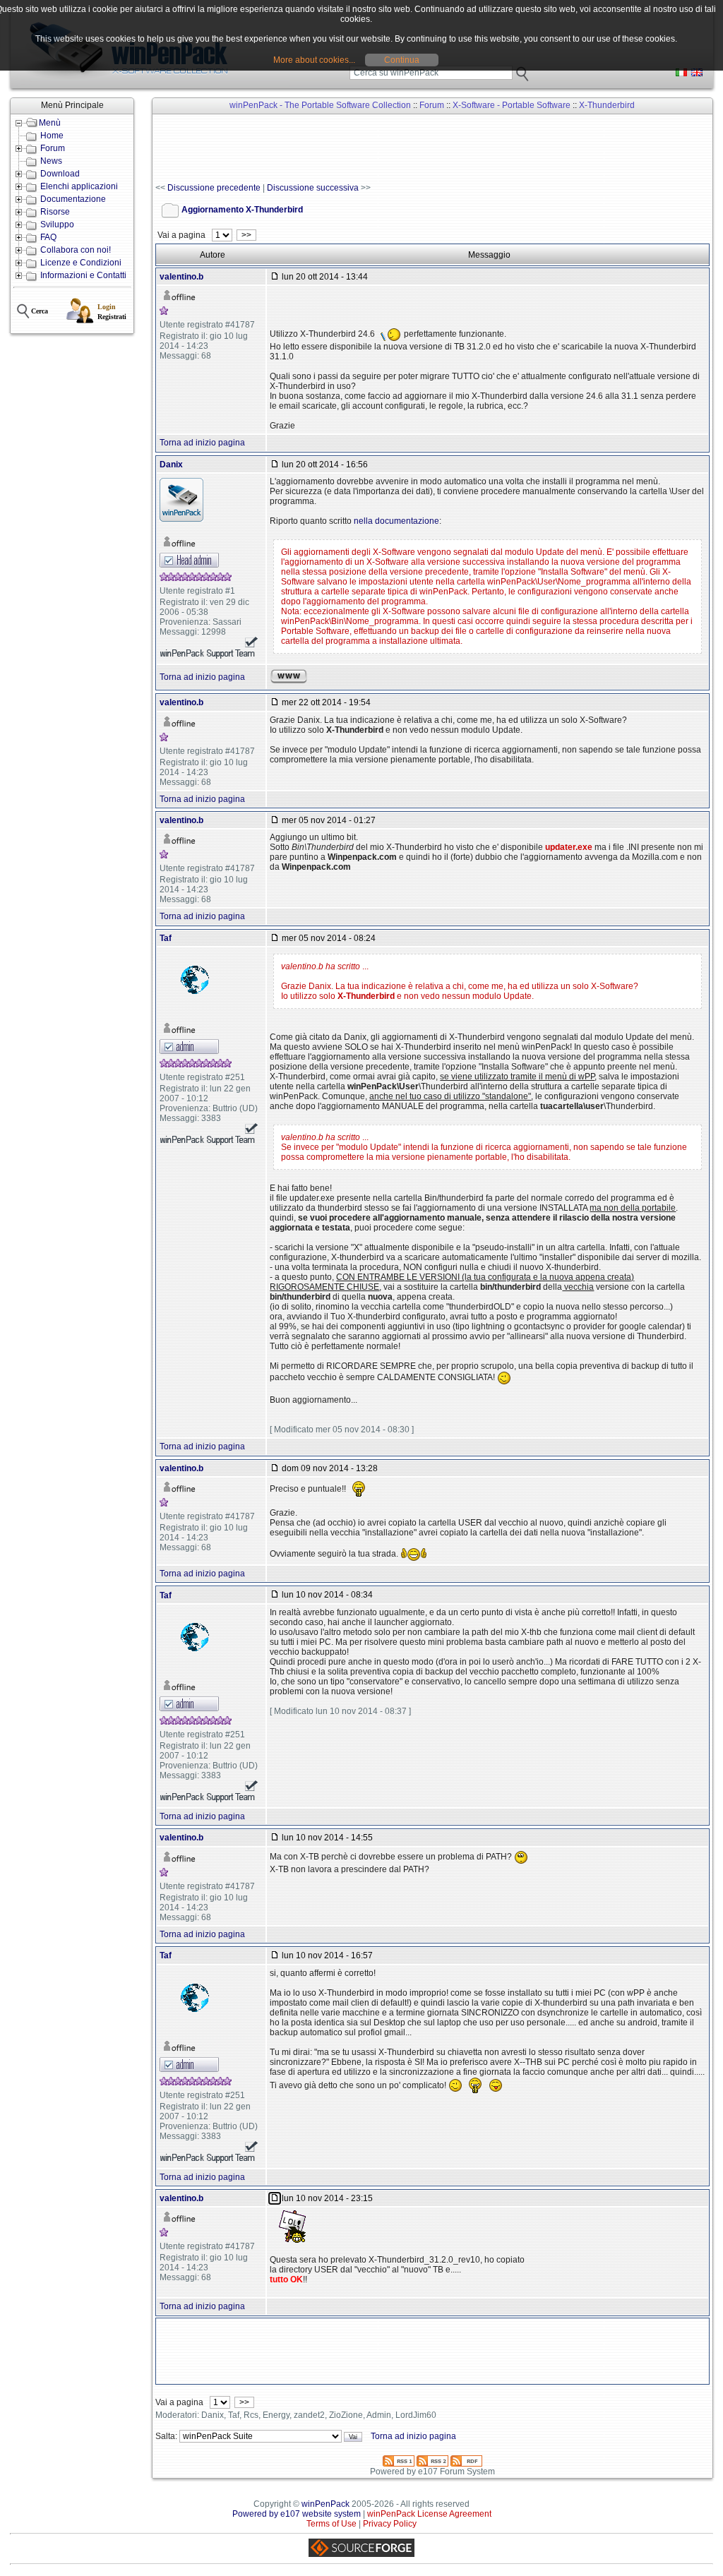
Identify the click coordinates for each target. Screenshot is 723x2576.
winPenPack (325, 2504)
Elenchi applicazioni (79, 186)
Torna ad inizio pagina (202, 443)
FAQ (48, 237)
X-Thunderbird (607, 105)
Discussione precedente (214, 188)
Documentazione (73, 199)
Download (60, 174)
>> (246, 235)
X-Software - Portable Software (512, 105)
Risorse (55, 212)
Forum (53, 148)
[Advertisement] (412, 149)
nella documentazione (396, 521)
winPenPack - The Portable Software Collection (320, 105)
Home (52, 136)
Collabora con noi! (76, 250)
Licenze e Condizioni (81, 263)
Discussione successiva (313, 188)
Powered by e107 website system (297, 2514)
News (51, 161)
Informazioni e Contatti (83, 275)
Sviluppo (57, 224)
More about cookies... (314, 60)
